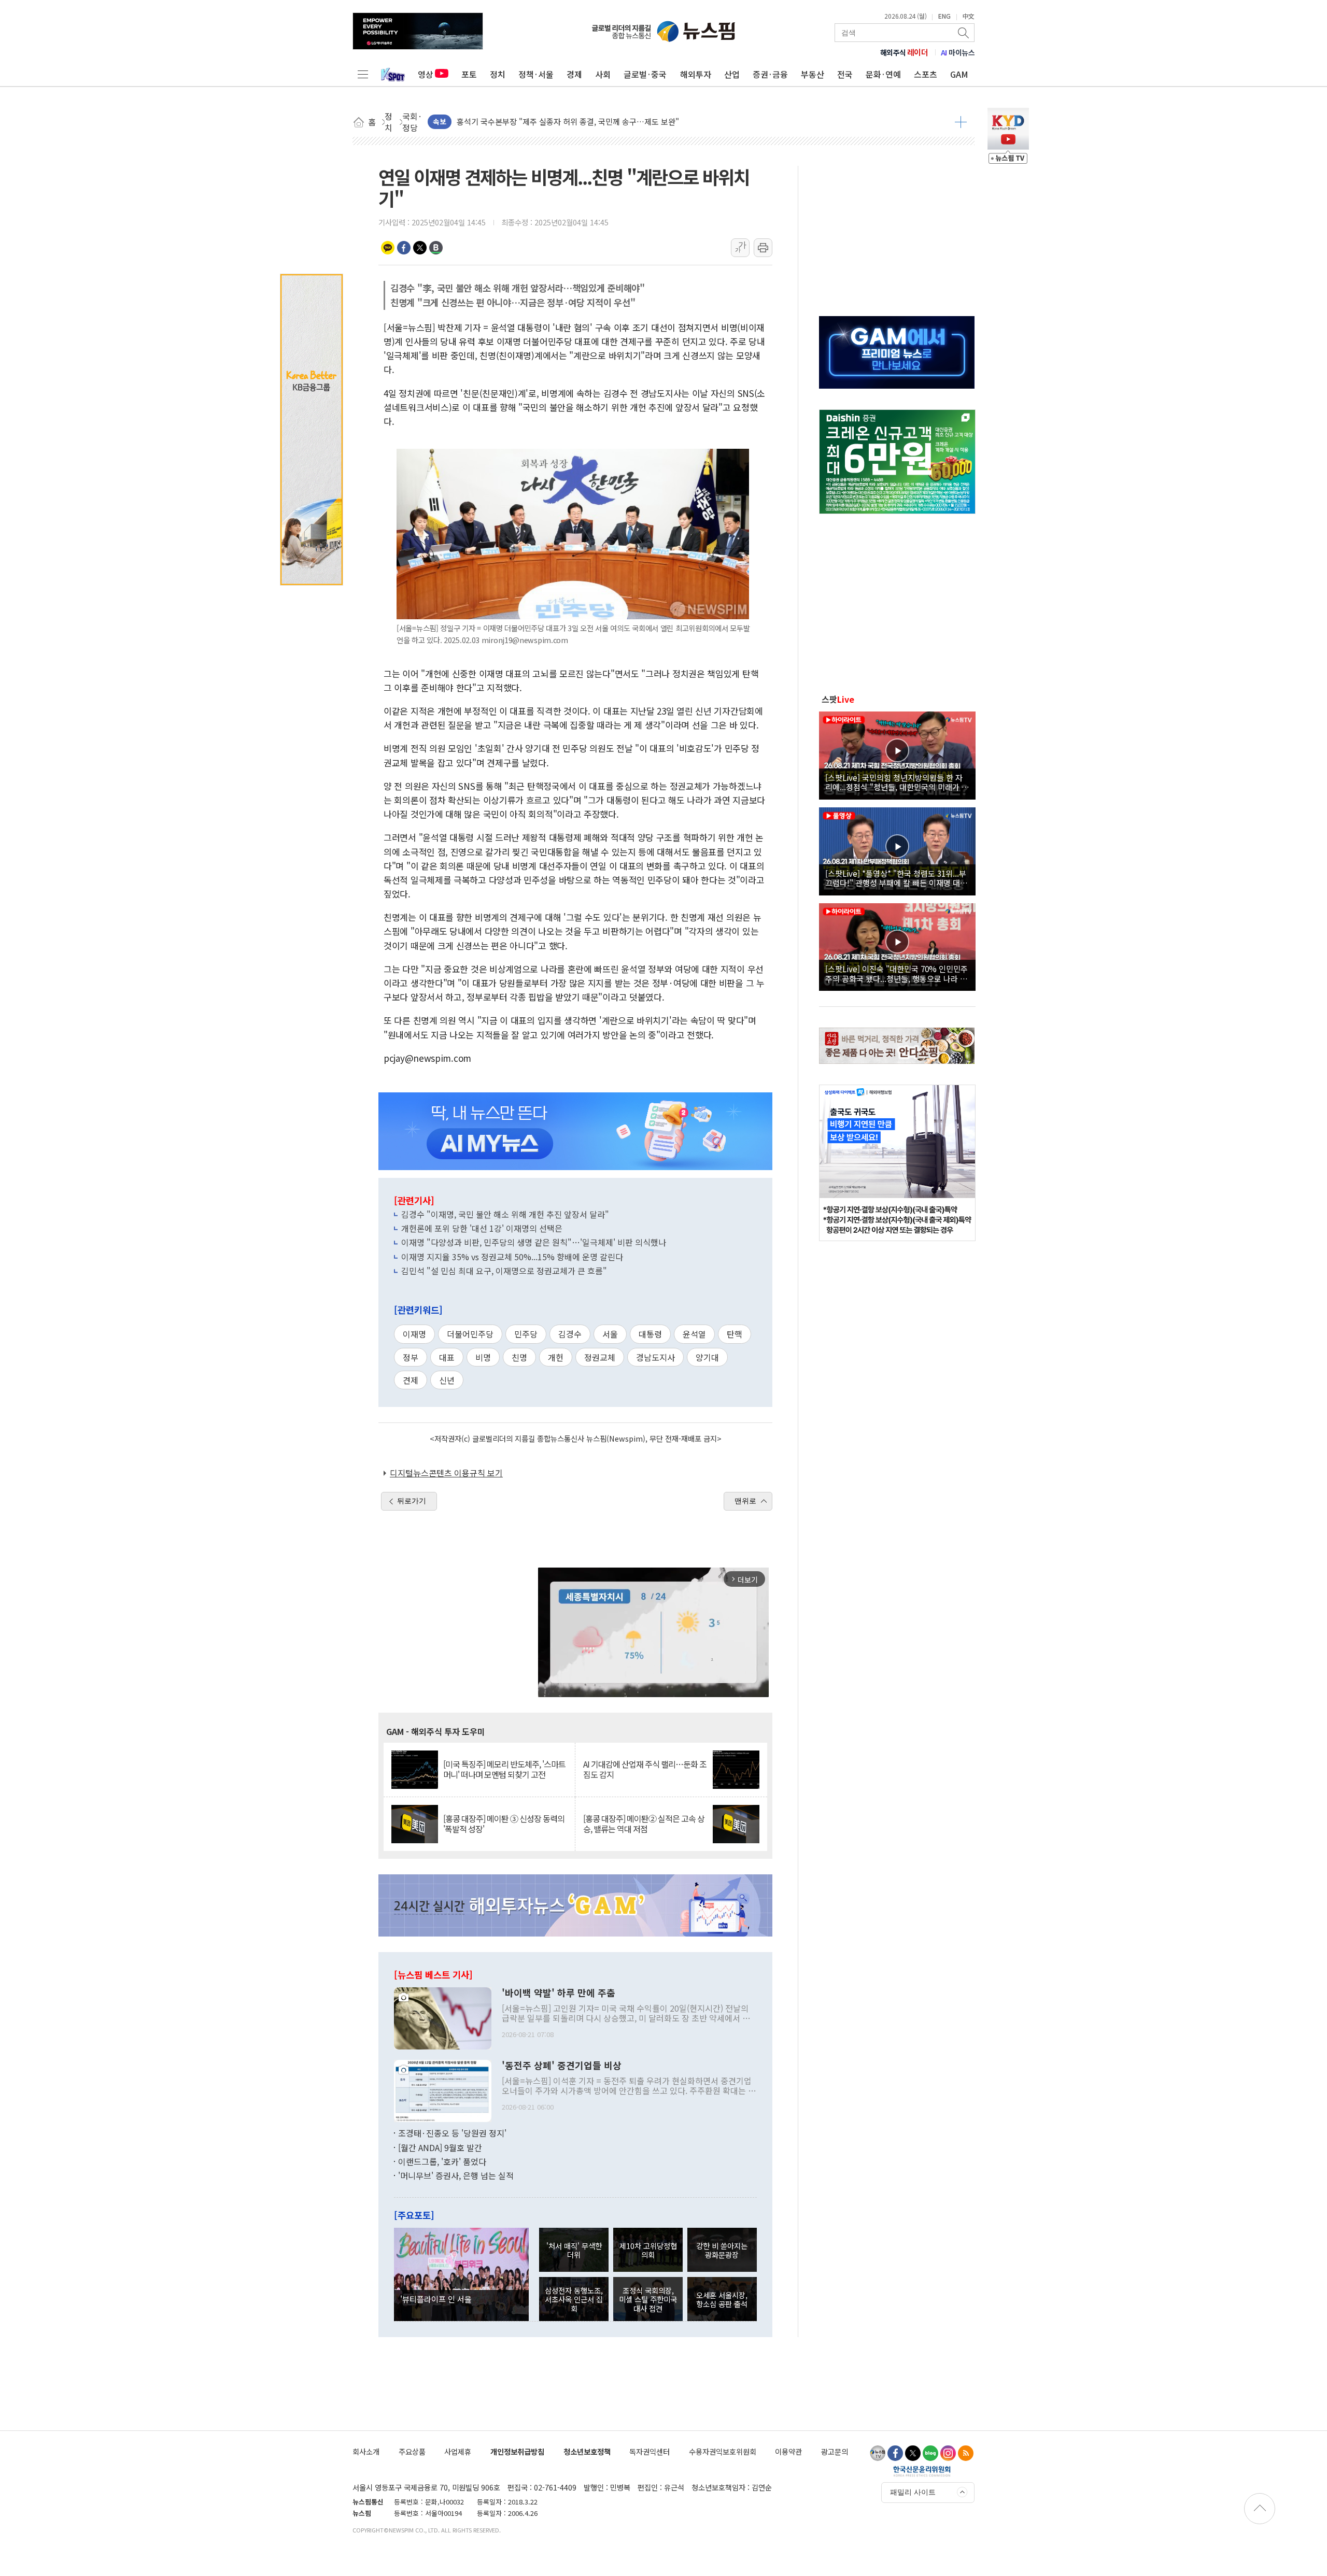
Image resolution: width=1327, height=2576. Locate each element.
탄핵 (735, 1334)
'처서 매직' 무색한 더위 (574, 2250)
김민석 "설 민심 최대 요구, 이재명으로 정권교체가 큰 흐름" (504, 1271)
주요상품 (412, 2451)
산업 (732, 74)
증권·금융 (770, 74)
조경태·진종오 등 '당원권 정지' (452, 2133)
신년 (447, 1380)
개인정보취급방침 (517, 2451)
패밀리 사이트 (913, 2492)
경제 (574, 74)
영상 (426, 74)
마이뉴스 (958, 52)
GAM (959, 74)
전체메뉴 (363, 74)
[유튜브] (878, 2453)
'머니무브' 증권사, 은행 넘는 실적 (456, 2175)
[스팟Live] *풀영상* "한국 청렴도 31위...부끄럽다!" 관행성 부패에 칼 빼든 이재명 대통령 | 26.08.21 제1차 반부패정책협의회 (896, 878)
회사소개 (366, 2451)
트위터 (420, 248)
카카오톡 (388, 248)
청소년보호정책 (587, 2451)
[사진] (443, 2017)
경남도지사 (655, 1357)
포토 (469, 74)
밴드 (436, 248)
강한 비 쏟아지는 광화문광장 (722, 2250)
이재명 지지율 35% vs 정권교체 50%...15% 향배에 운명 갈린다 (512, 1257)
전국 (845, 74)
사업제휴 (458, 2451)
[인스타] (948, 2453)
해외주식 (904, 52)
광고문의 (835, 2451)
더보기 (961, 122)
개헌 (556, 1357)
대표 (447, 1357)
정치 (498, 74)
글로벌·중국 (645, 74)
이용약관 (788, 2451)
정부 (411, 1357)
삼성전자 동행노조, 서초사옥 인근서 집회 (574, 2299)
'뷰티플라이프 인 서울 (436, 2299)
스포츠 (926, 74)
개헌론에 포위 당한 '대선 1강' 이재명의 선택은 (482, 1228)
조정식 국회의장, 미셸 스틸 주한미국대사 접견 (648, 2299)
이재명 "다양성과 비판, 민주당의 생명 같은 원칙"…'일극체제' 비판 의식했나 (534, 1242)
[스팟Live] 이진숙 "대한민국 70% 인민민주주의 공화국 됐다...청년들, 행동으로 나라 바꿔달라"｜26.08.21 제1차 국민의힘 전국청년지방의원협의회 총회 (897, 973)
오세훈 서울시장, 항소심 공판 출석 (722, 2299)
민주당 (526, 1334)
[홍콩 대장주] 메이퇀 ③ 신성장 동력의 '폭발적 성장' (504, 1824)
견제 (411, 1380)
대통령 (650, 1334)
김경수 (570, 1334)
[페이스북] (895, 2453)
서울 (610, 1334)
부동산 (813, 74)
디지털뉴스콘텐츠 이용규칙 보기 (446, 1473)
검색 (964, 33)
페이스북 (404, 248)
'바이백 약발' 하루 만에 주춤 (559, 1993)
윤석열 (694, 1334)
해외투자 (696, 74)
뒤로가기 (412, 1501)
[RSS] (966, 2453)
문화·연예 (883, 74)
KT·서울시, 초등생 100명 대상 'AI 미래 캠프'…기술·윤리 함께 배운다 (570, 114)
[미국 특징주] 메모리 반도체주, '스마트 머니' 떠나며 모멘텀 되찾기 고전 (504, 1769)
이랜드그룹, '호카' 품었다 (442, 2161)
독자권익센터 (650, 2451)
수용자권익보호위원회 (723, 2451)
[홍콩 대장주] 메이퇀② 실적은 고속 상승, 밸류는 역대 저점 (644, 1824)
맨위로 (745, 1501)
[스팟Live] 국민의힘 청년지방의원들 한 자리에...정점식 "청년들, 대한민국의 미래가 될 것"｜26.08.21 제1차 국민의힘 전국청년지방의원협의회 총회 (897, 782)
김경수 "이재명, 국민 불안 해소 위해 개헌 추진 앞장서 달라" (505, 1214)
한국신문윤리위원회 (922, 2471)
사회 (603, 74)
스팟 (838, 699)
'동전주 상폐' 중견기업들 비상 (562, 2066)
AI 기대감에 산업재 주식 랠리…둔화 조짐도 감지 (645, 1769)
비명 (483, 1357)
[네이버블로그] (930, 2453)
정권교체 (600, 1357)
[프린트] (763, 248)
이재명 (414, 1334)
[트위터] (913, 2453)
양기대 (707, 1357)
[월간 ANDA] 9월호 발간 (440, 2147)
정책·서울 (536, 74)
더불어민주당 (470, 1334)
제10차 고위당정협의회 (648, 2250)
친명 (519, 1357)
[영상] (897, 754)
